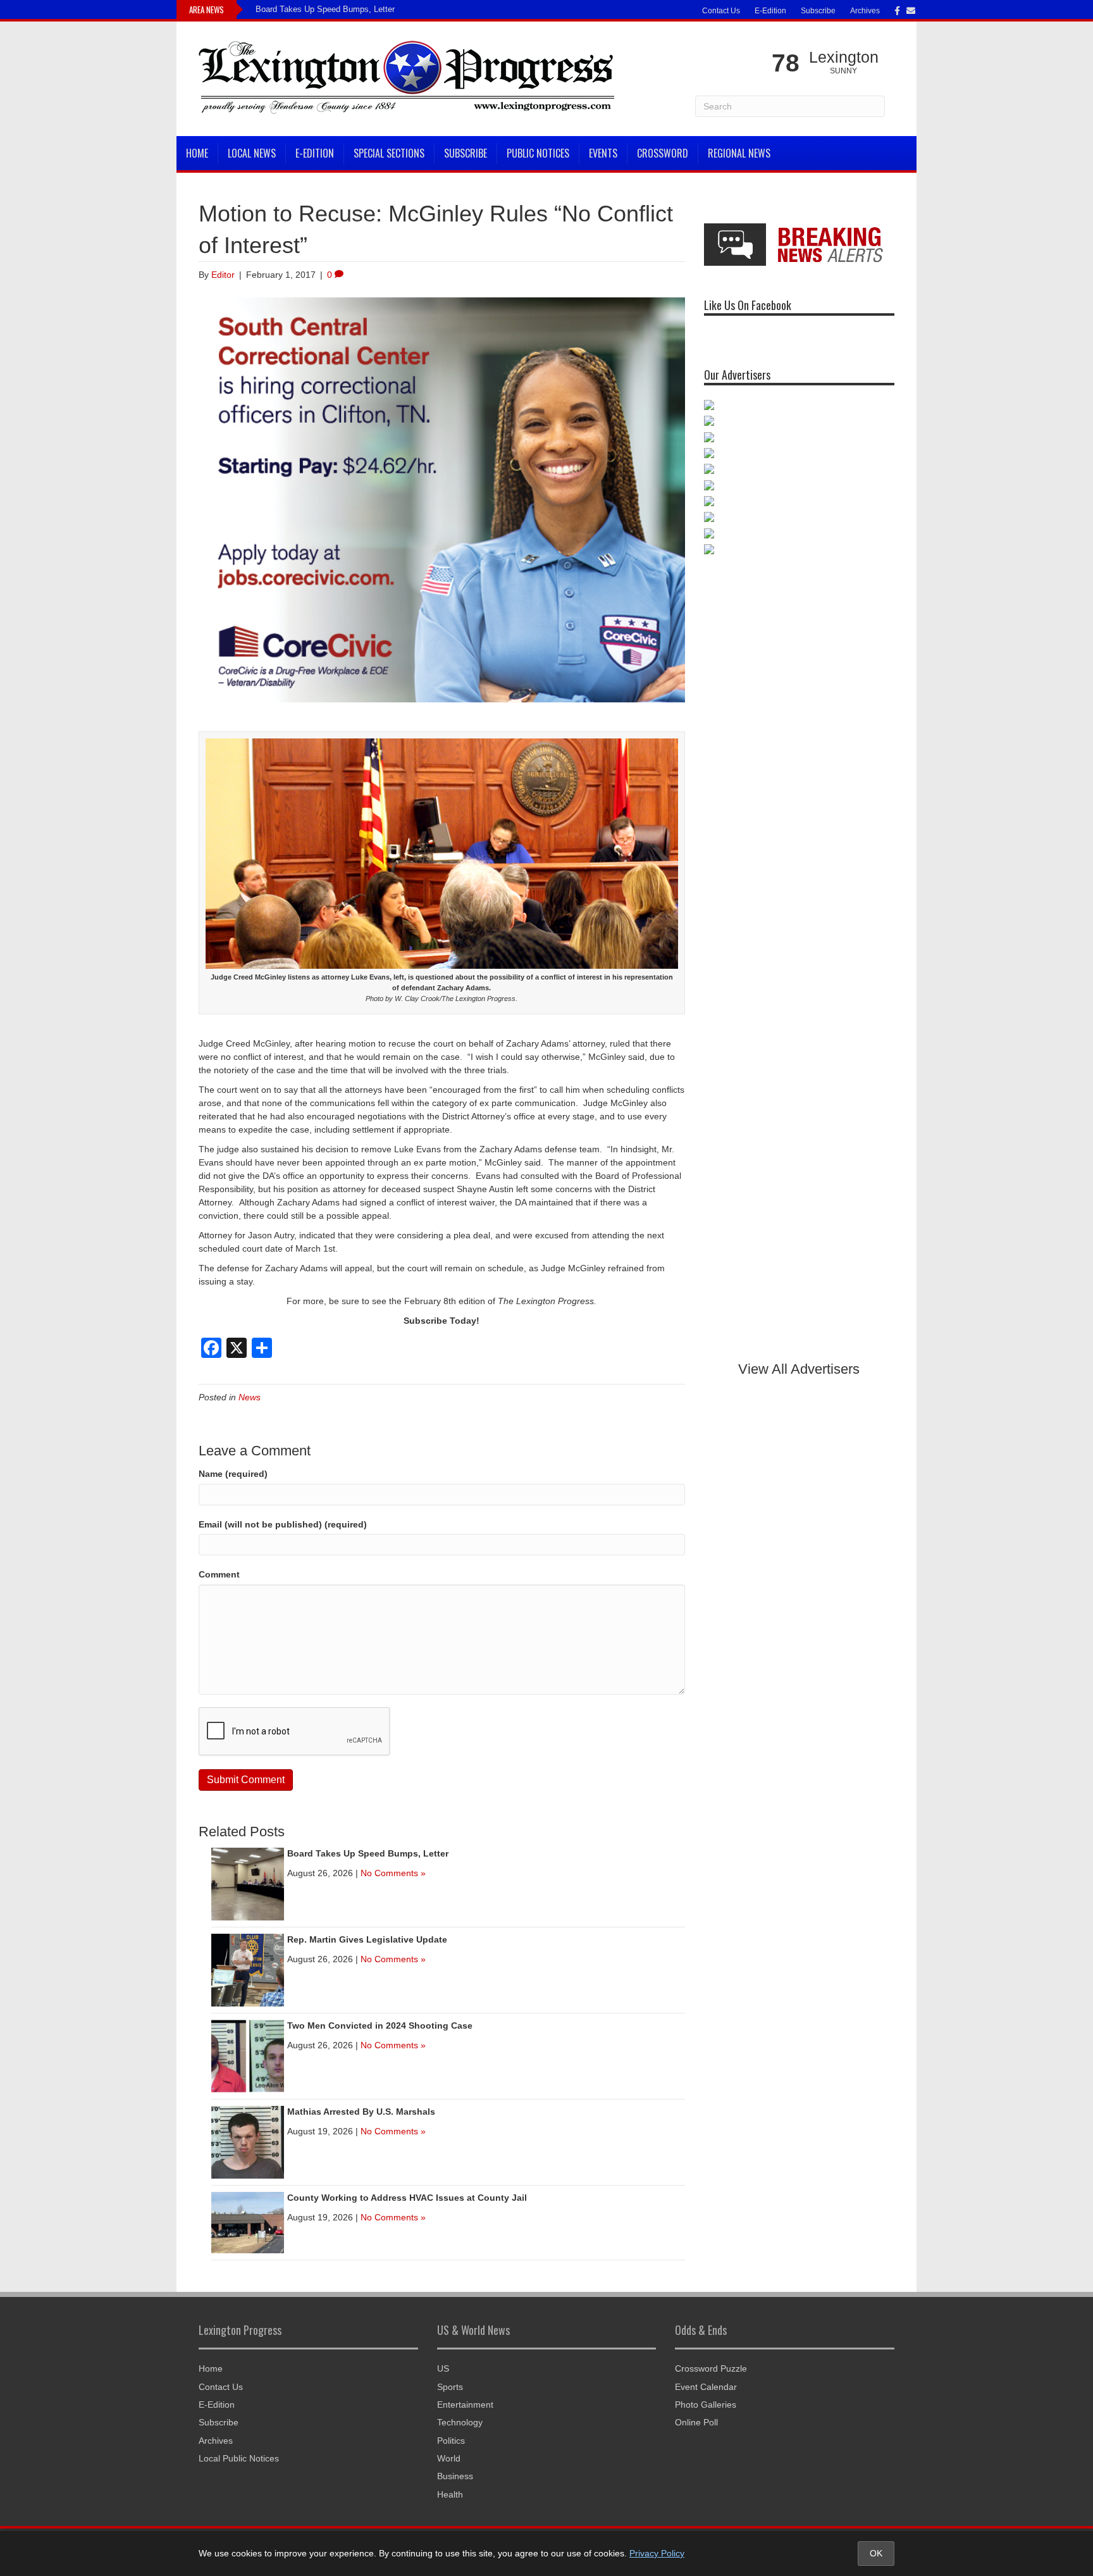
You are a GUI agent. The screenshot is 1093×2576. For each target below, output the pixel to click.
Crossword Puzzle (711, 2368)
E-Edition (770, 11)
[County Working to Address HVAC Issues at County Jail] (248, 2222)
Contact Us (721, 11)
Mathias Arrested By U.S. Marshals (361, 2112)
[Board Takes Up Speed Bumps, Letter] (248, 1884)
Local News (252, 153)
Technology (460, 2422)
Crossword (663, 153)
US (443, 2368)
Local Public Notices (239, 2458)
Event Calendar (706, 2387)
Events (603, 153)
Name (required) (233, 1474)
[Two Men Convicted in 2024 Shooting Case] (248, 2056)
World (449, 2458)
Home (197, 153)
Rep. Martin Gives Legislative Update (367, 1939)
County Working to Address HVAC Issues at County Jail (407, 2198)
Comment (219, 1574)
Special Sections (389, 153)
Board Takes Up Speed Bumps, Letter (325, 9)
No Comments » (393, 1873)
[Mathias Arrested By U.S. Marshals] (248, 2142)
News (250, 1397)
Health (450, 2494)
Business (455, 2476)
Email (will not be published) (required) (283, 1524)
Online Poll (696, 2422)
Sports (450, 2387)
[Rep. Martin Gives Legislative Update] (248, 1970)
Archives (865, 11)
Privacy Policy (657, 2553)
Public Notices (538, 153)
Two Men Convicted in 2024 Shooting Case (380, 2025)
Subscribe (818, 11)
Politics (451, 2441)
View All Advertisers (799, 1369)
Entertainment (465, 2405)
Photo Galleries (706, 2405)
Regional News (739, 153)
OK (876, 2553)
